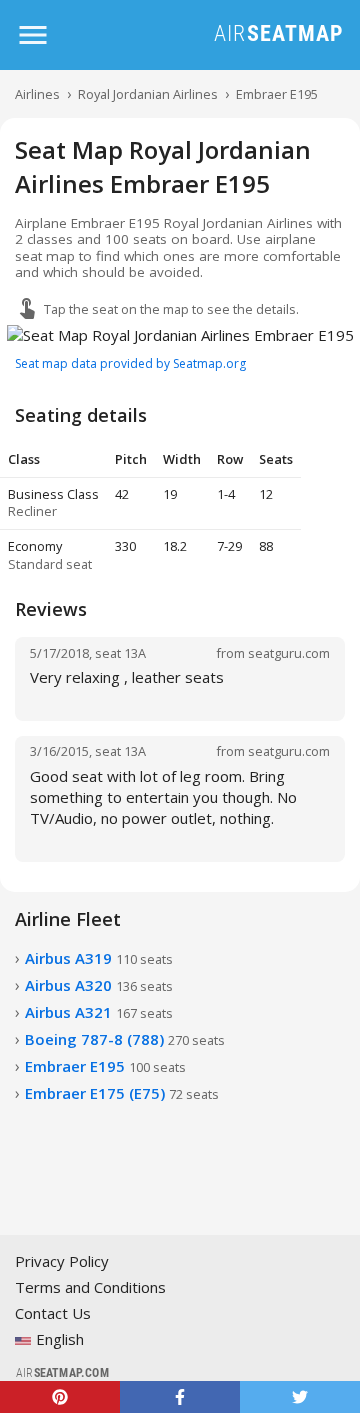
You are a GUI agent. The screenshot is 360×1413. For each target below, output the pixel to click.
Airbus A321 (99, 1012)
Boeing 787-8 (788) (125, 1039)
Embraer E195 (277, 94)
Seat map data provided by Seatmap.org (130, 363)
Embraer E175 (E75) (122, 1093)
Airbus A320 (99, 985)
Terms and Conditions (90, 1287)
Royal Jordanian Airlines (148, 94)
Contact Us (53, 1313)
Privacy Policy (62, 1261)
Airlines (37, 94)
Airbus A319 (99, 958)
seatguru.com (289, 653)
